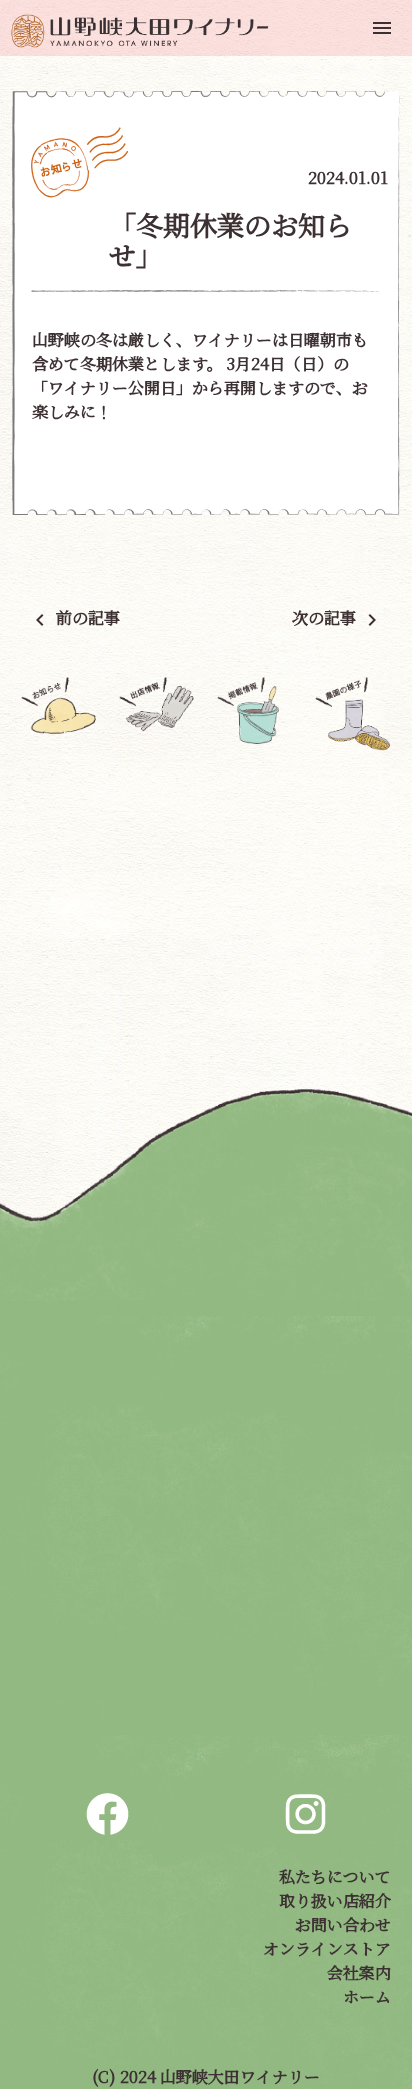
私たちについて (335, 1876)
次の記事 (338, 617)
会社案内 (359, 1972)
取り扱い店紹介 (335, 1900)
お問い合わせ (343, 1924)
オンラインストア (327, 1948)
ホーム (367, 1996)
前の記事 (74, 617)
